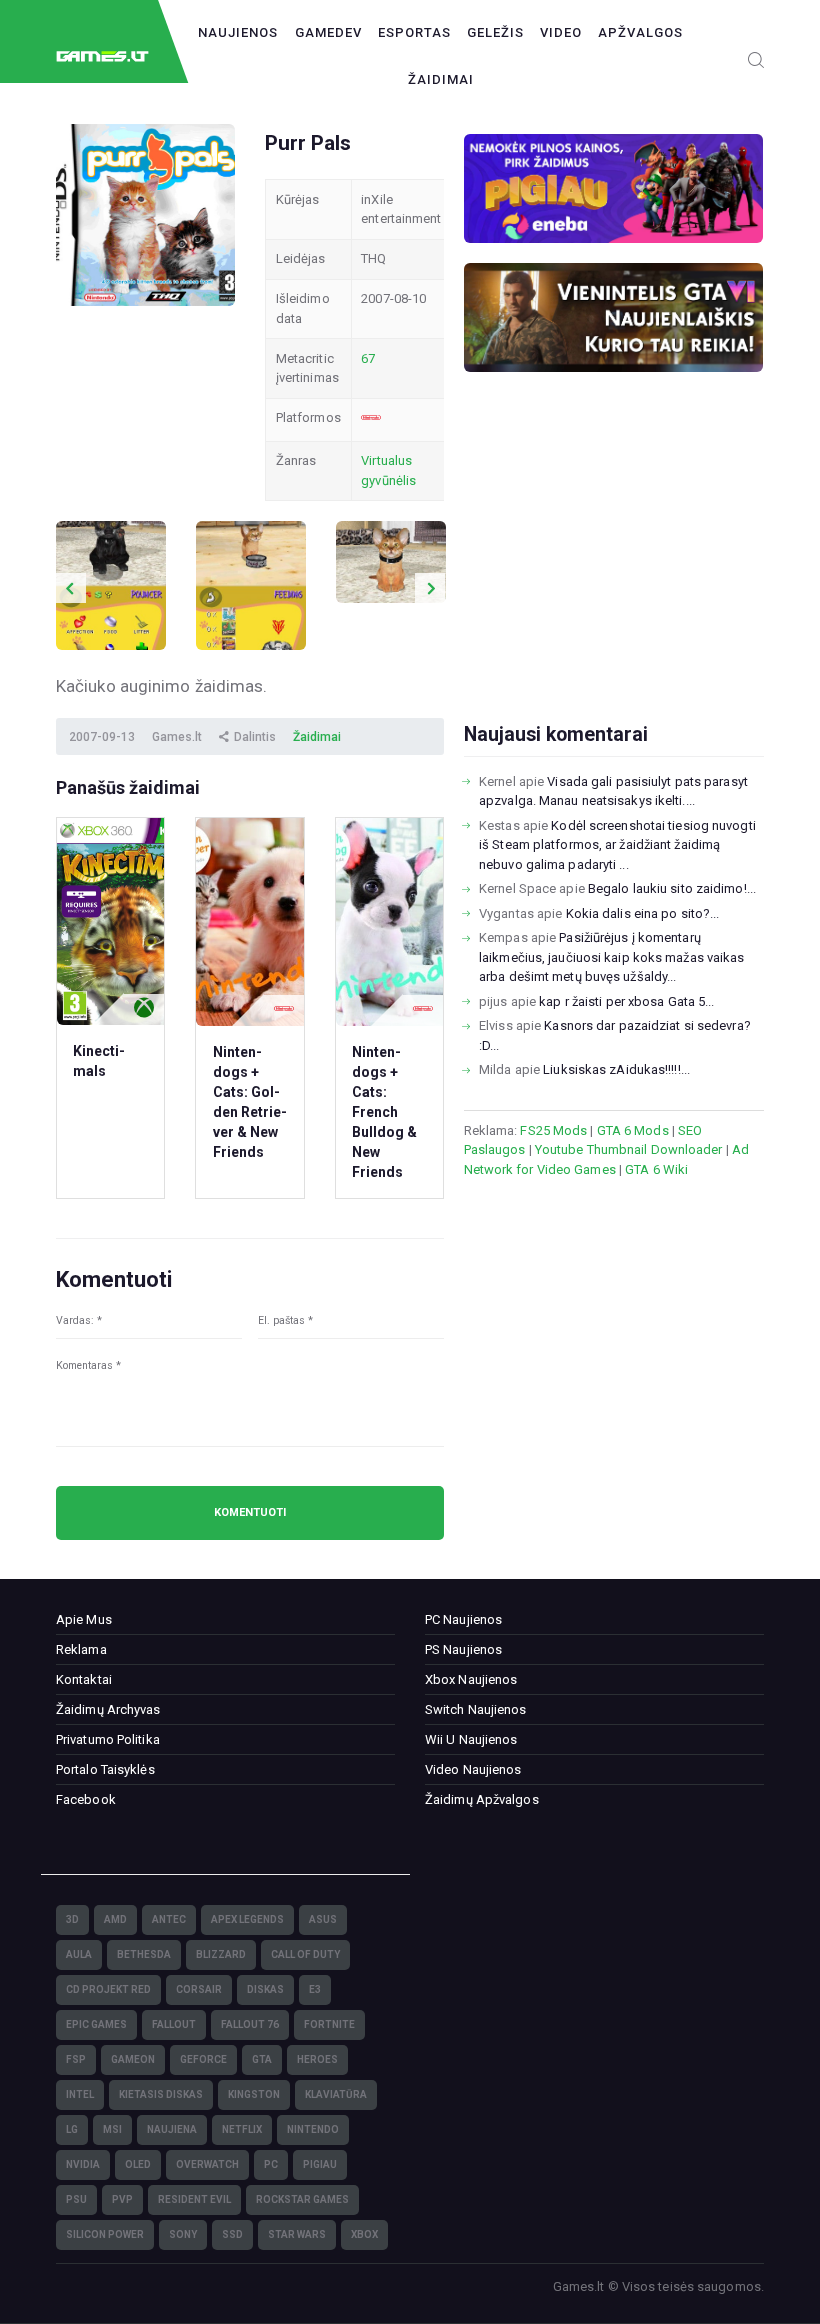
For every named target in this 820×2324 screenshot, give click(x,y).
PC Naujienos (463, 1619)
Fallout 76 (250, 2024)
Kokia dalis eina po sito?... (643, 913)
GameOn (133, 2059)
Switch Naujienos (476, 1709)
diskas (265, 1989)
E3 (315, 1989)
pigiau (320, 2164)
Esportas (414, 32)
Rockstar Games (302, 2199)
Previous (71, 588)
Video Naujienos (473, 1769)
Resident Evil (194, 2199)
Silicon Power (105, 2234)
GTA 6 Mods (633, 1130)
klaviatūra (336, 2094)
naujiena (172, 2129)
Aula (79, 1954)
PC (271, 2164)
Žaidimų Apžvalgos (482, 1799)
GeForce (203, 2059)
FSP (76, 2059)
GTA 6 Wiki (656, 1169)
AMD (115, 1919)
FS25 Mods (553, 1130)
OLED (138, 2164)
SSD (232, 2234)
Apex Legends (247, 1919)
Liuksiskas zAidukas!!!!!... (616, 1069)
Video (561, 32)
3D (72, 1919)
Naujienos (238, 32)
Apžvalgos (640, 32)
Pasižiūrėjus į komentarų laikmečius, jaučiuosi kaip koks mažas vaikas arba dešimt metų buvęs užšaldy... (611, 957)
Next (430, 588)
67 (368, 358)
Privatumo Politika (108, 1739)
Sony (183, 2234)
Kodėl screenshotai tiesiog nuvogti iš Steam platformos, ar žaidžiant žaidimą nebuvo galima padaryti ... (617, 845)
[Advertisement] (614, 579)
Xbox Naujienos (471, 1679)
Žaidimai (441, 79)
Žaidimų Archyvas (108, 1709)
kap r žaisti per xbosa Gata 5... (626, 1001)
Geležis (495, 32)
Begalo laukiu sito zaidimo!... (672, 888)
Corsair (199, 1989)
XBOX (364, 2234)
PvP (122, 2199)
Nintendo (313, 2129)
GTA (262, 2059)
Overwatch (207, 2164)
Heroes (317, 2059)
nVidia (83, 2164)
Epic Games (96, 2024)
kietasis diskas (161, 2094)
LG (72, 2129)
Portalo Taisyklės (105, 1769)
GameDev (328, 32)
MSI (112, 2129)
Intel (80, 2094)
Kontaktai (84, 1679)
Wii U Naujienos (471, 1739)
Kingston (254, 2094)
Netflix (242, 2129)
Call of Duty (305, 1954)
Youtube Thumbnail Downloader (629, 1149)
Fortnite (329, 2024)
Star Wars (297, 2234)
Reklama (81, 1649)
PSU (76, 2199)
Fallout (174, 2024)
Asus (323, 1919)
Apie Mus (84, 1619)
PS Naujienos (463, 1649)
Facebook (86, 1799)
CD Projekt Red (108, 1989)
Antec (169, 1919)
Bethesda (144, 1954)
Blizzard (221, 1954)
